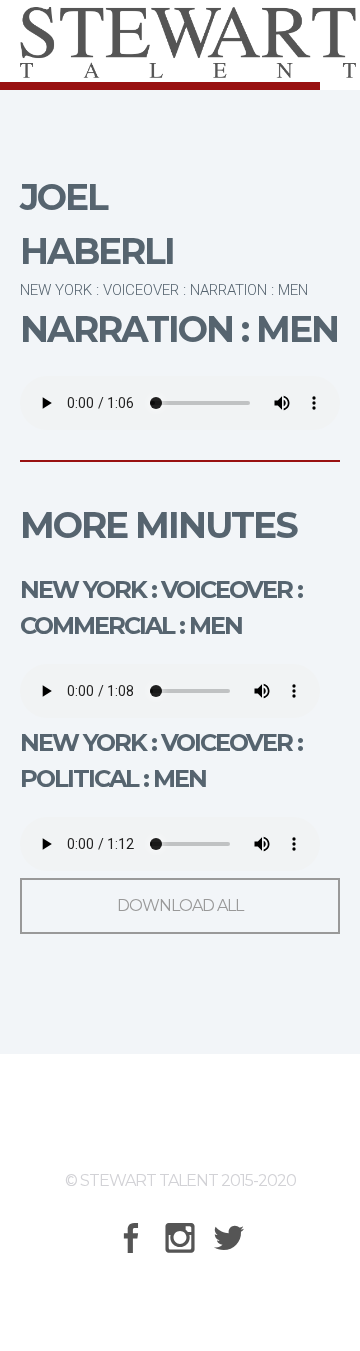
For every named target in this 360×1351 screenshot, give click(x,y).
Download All (180, 905)
